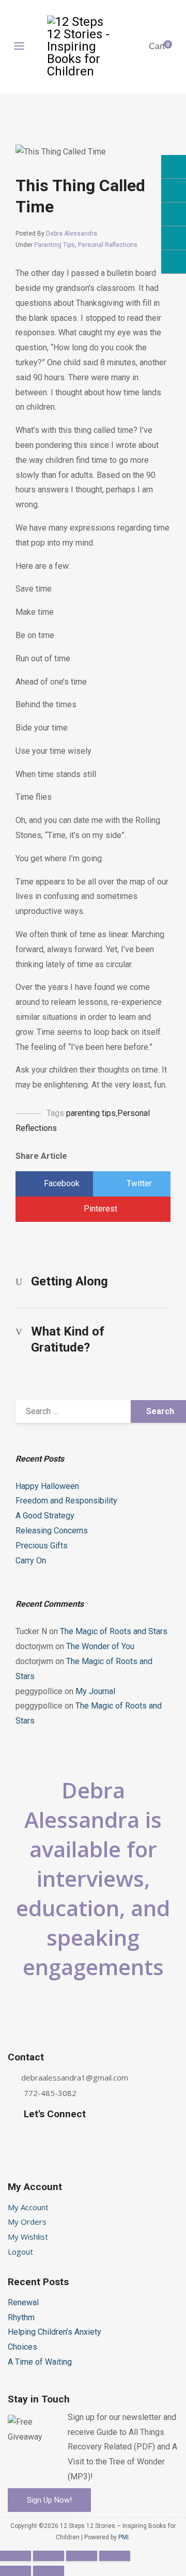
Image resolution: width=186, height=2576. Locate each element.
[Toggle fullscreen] (82, 2556)
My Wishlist (28, 2237)
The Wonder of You (100, 1646)
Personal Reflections (108, 245)
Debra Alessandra (72, 234)
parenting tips (91, 1113)
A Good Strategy (45, 1516)
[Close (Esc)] (16, 2556)
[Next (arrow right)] (49, 2571)
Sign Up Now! (49, 2500)
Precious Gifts (42, 1546)
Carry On (31, 1561)
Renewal (23, 2302)
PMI (123, 2537)
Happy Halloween (47, 1486)
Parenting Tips (55, 245)
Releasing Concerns (52, 1531)
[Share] (49, 2556)
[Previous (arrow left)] (16, 2571)
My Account (28, 2207)
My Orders (27, 2222)
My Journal (95, 1691)
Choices (22, 2347)
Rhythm (21, 2317)
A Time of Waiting (40, 2362)
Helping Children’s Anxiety (55, 2332)
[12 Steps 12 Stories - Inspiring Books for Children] (80, 46)
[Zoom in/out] (115, 2556)
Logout (20, 2252)
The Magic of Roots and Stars (114, 1631)
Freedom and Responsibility (66, 1501)
